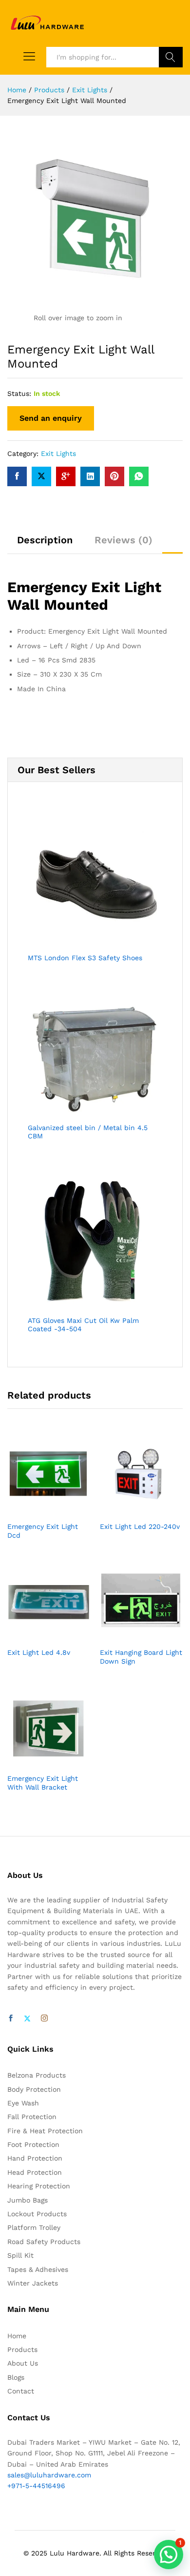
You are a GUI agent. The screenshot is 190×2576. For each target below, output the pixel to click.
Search (171, 57)
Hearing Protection (39, 2186)
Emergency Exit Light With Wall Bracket (43, 1783)
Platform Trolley (34, 2227)
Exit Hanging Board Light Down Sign (141, 1657)
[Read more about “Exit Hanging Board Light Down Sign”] (130, 1636)
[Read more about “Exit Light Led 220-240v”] (130, 1510)
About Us (23, 2363)
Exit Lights (58, 453)
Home (17, 2336)
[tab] (45, 544)
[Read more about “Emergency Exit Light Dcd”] (38, 1510)
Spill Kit (20, 2255)
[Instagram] (44, 2019)
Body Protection (34, 2089)
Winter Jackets (33, 2283)
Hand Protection (35, 2158)
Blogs (16, 2377)
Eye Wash (23, 2103)
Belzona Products (37, 2075)
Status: (19, 393)
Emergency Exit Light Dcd (43, 1531)
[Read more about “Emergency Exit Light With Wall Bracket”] (38, 1762)
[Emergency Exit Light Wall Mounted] (17, 476)
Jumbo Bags (28, 2200)
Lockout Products (37, 2214)
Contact (21, 2391)
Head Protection (35, 2172)
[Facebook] (11, 2019)
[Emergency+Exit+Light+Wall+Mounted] (41, 476)
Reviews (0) (123, 540)
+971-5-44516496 (36, 2486)
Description (45, 540)
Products (22, 2349)
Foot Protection (33, 2144)
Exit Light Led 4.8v (39, 1652)
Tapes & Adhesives (38, 2269)
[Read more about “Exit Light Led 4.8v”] (38, 1636)
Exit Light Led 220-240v (140, 1526)
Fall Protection (32, 2117)
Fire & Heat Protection (45, 2131)
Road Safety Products (44, 2242)
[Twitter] (27, 2019)
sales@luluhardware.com (49, 2475)
